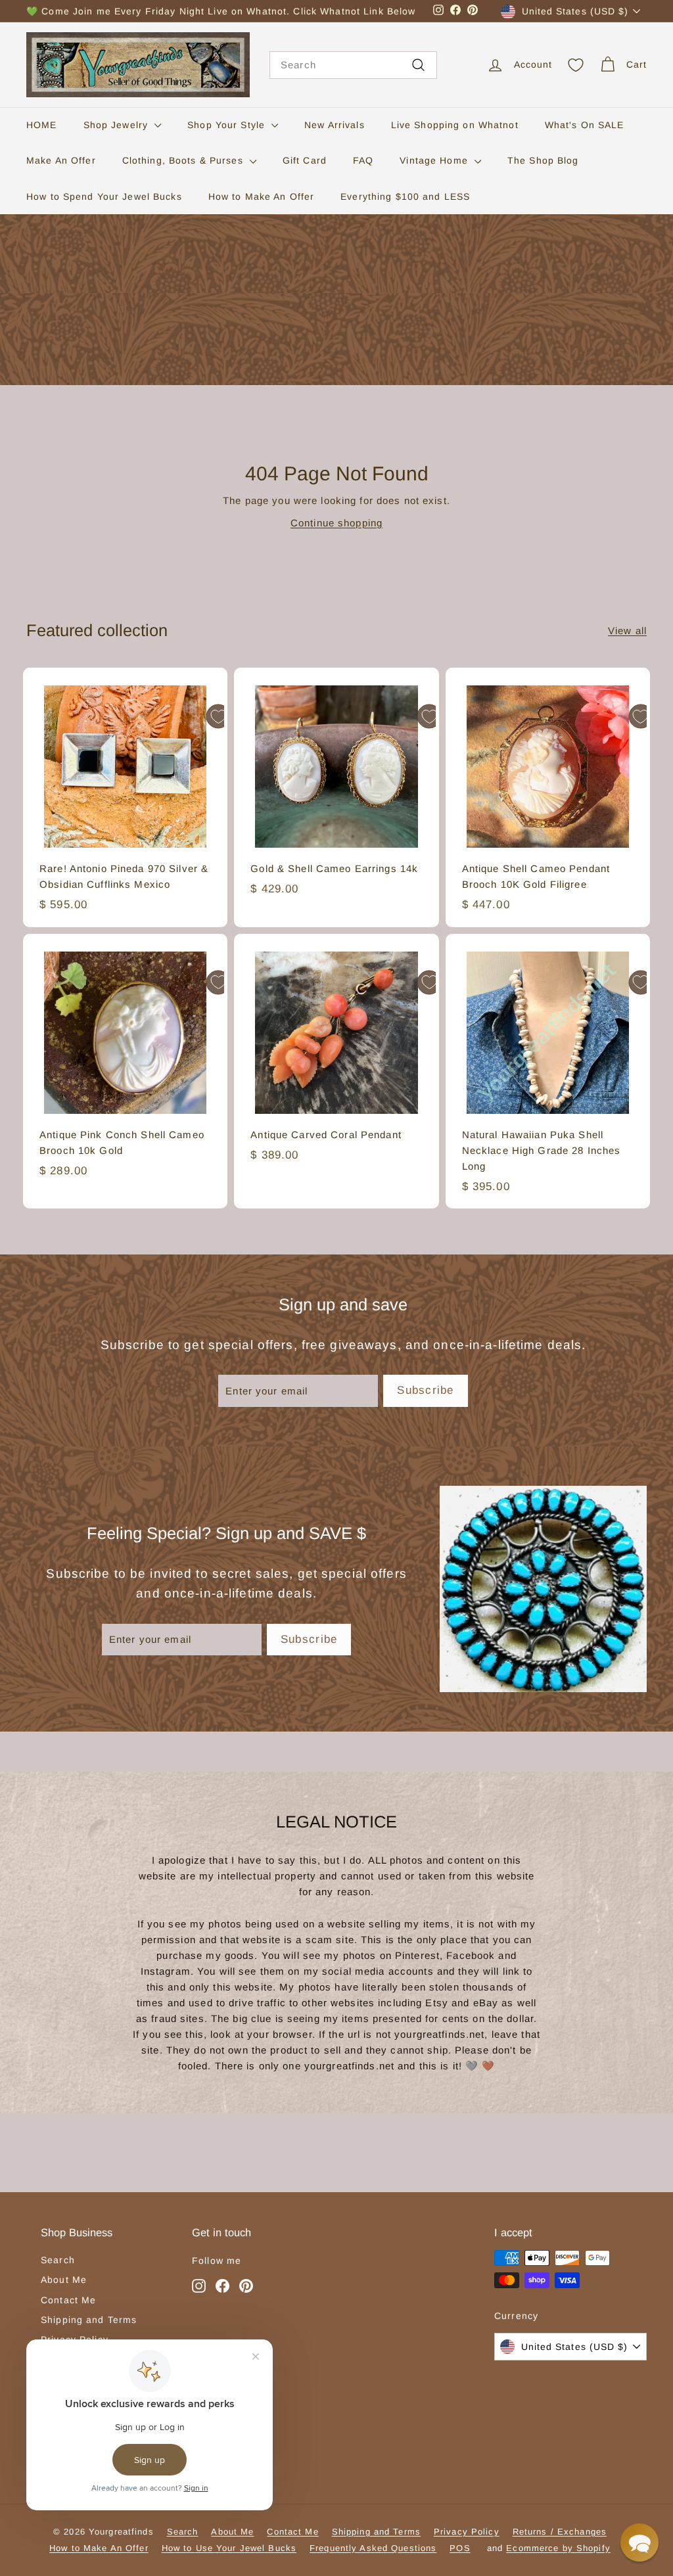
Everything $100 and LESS (405, 196)
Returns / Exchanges (560, 2532)
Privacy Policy (467, 2532)
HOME (42, 125)
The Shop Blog (543, 160)
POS (460, 2548)
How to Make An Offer (262, 196)
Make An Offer (61, 160)
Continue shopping (336, 523)
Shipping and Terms (89, 2320)
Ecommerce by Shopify (558, 2548)
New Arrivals (335, 125)
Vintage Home (435, 160)
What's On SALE (585, 125)
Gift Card (305, 160)
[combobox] (353, 65)
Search (58, 2260)
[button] (639, 2542)
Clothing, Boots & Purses (184, 160)
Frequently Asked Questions (373, 2548)
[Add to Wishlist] (218, 716)
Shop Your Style (228, 125)
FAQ (363, 160)
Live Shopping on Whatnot (455, 125)
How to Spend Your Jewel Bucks (104, 196)
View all (627, 631)
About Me (64, 2280)
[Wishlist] (576, 65)
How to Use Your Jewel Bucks (229, 2548)
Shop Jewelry (118, 125)
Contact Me (68, 2300)
